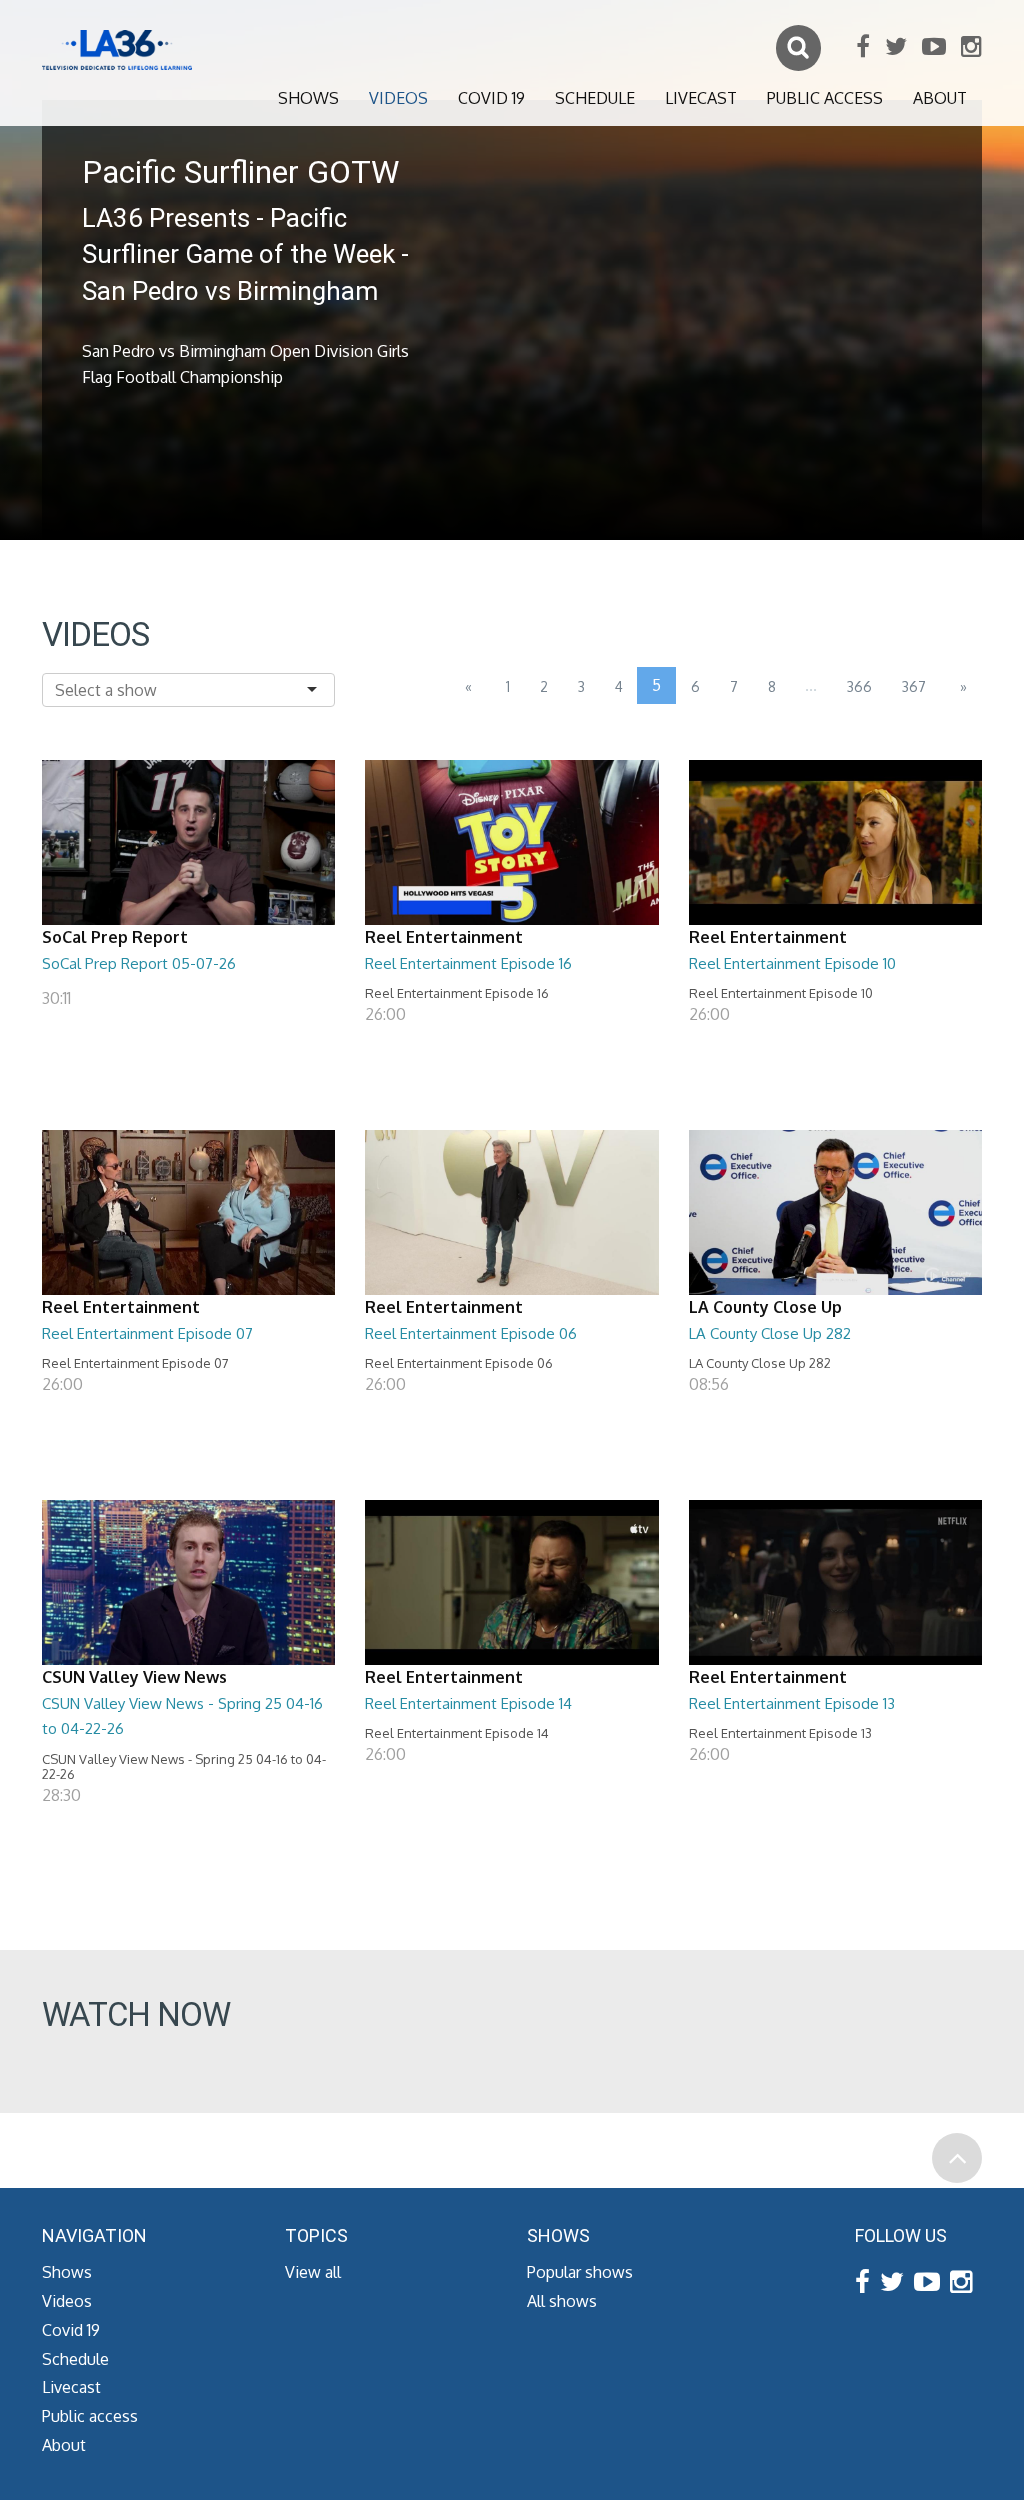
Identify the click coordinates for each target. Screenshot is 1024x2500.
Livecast (701, 98)
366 (859, 686)
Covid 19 (491, 98)
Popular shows (580, 2272)
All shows (562, 2301)
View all (313, 2272)
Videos (398, 98)
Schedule (595, 98)
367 (914, 686)
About (940, 98)
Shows (308, 98)
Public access (825, 98)
